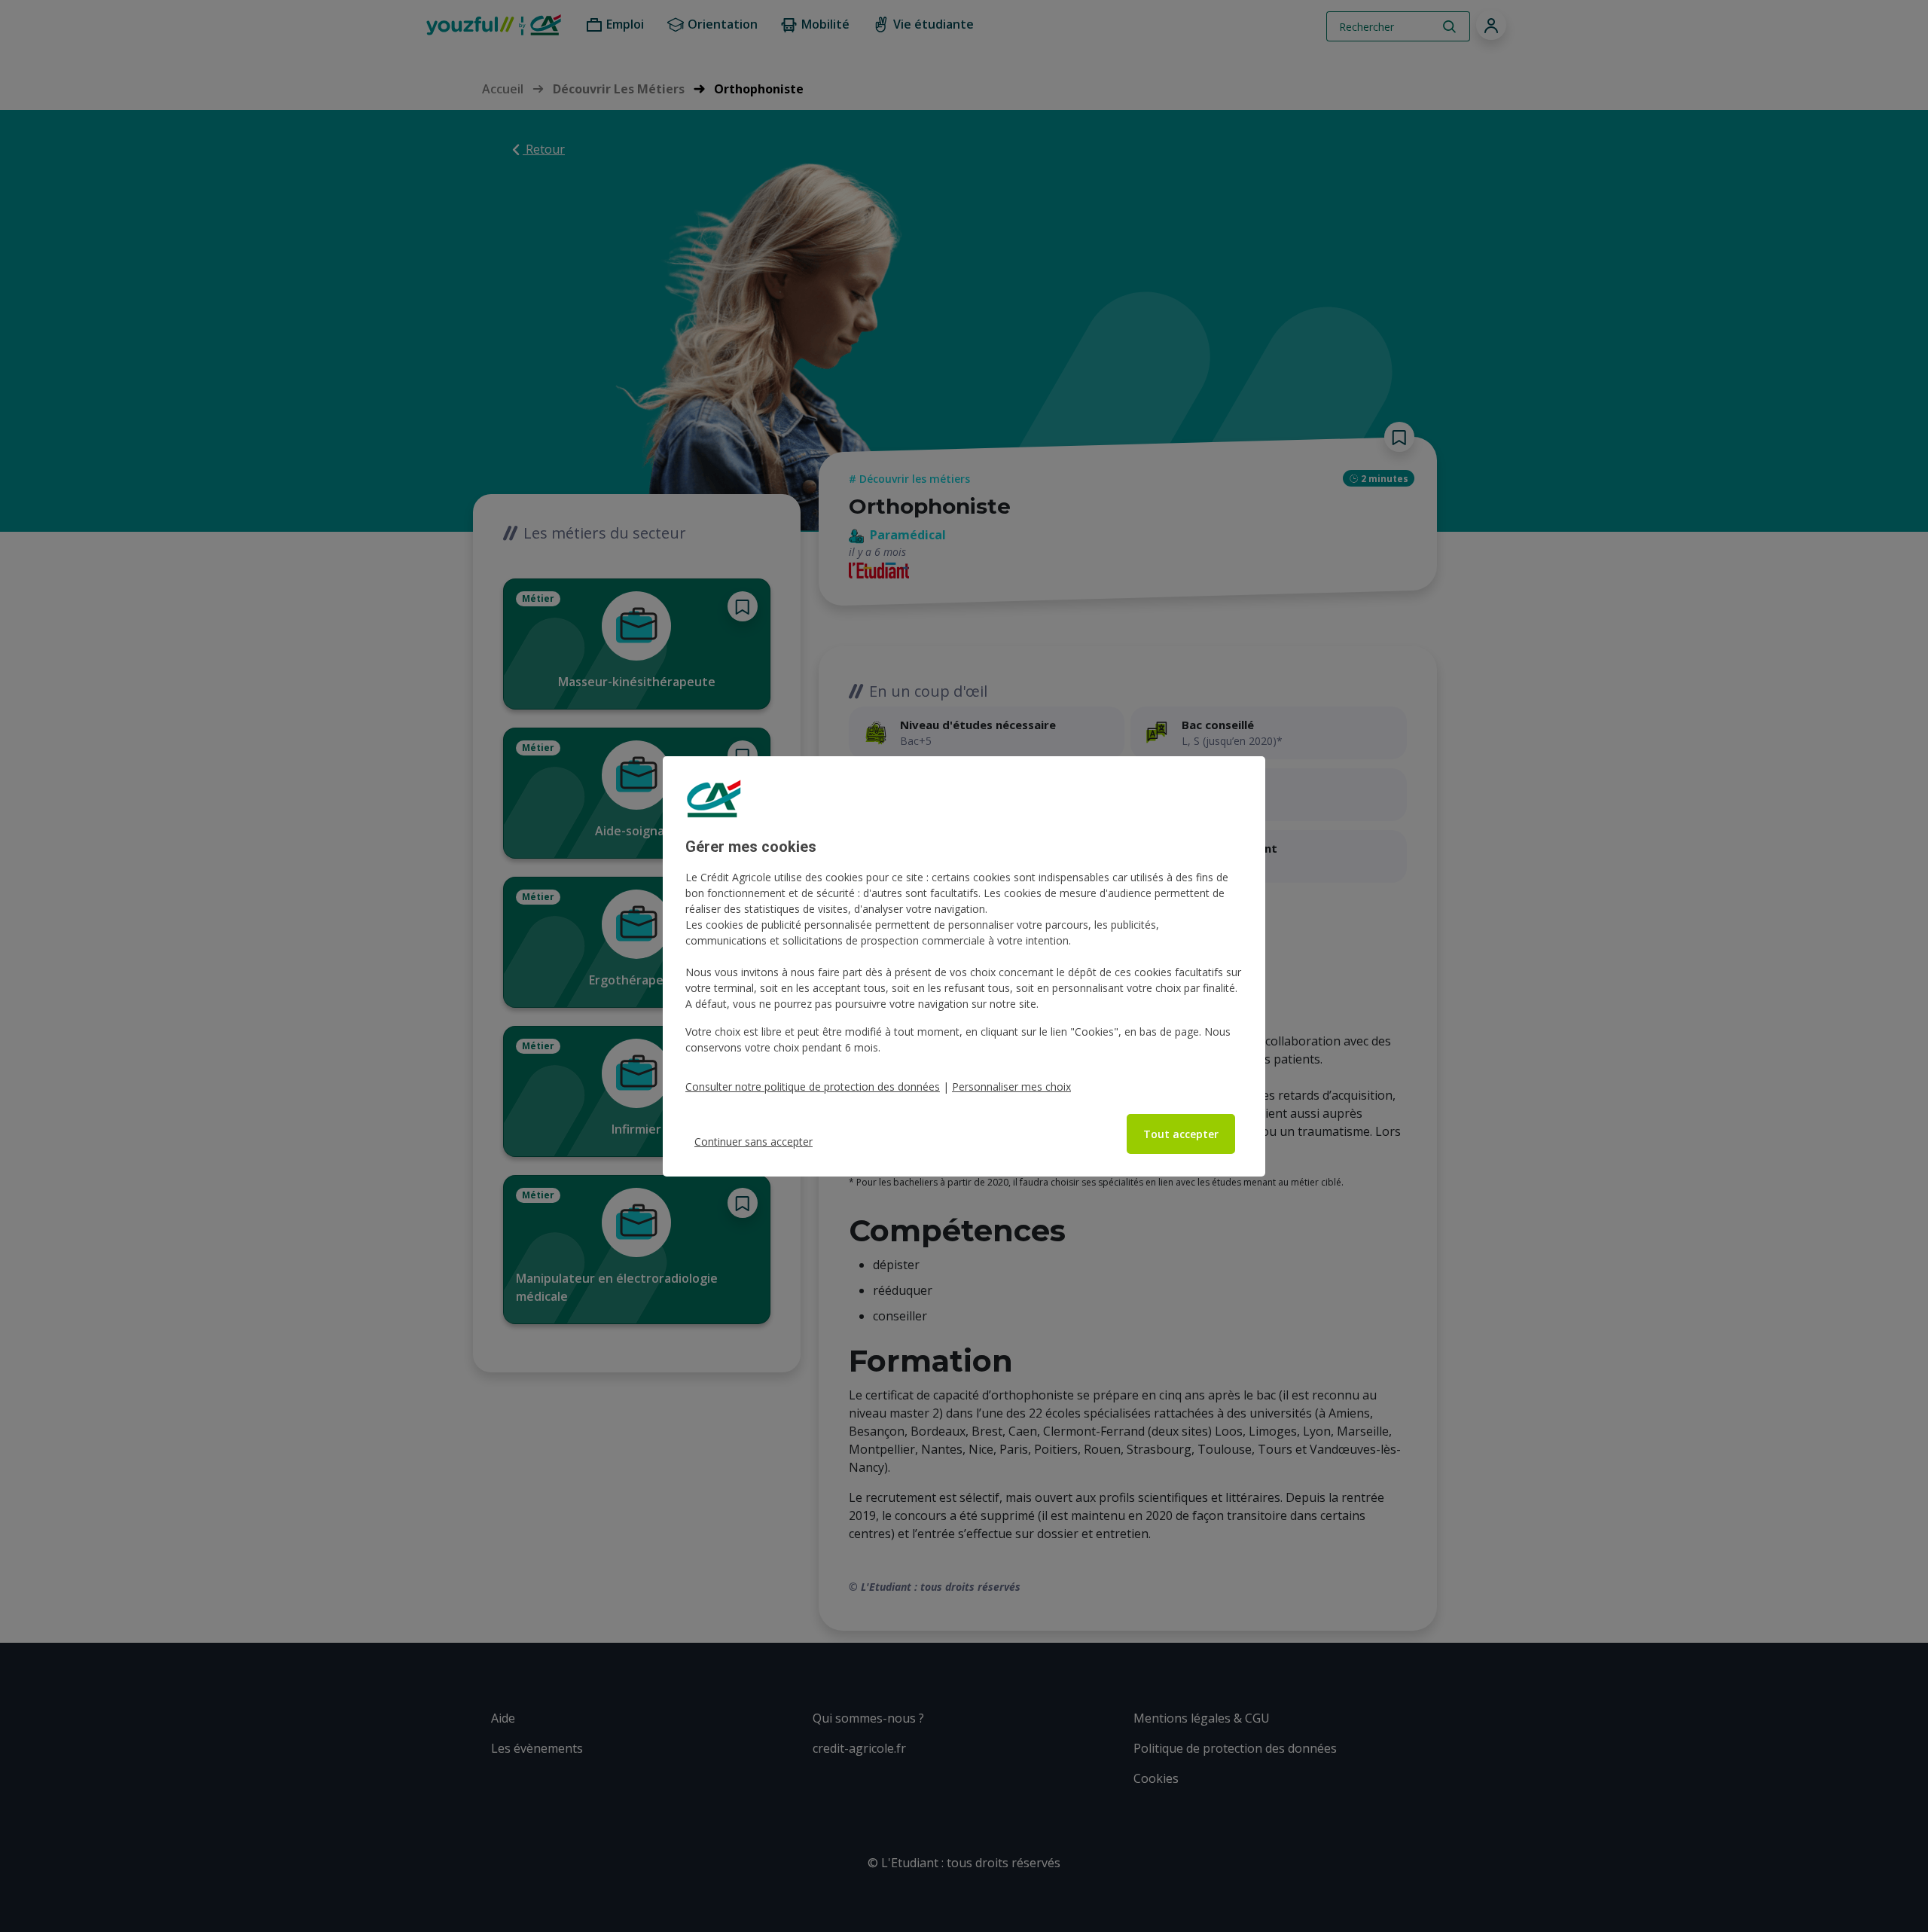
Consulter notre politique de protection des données (813, 1087)
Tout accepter (1181, 1134)
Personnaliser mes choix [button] (1011, 1087)
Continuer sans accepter (754, 1141)
